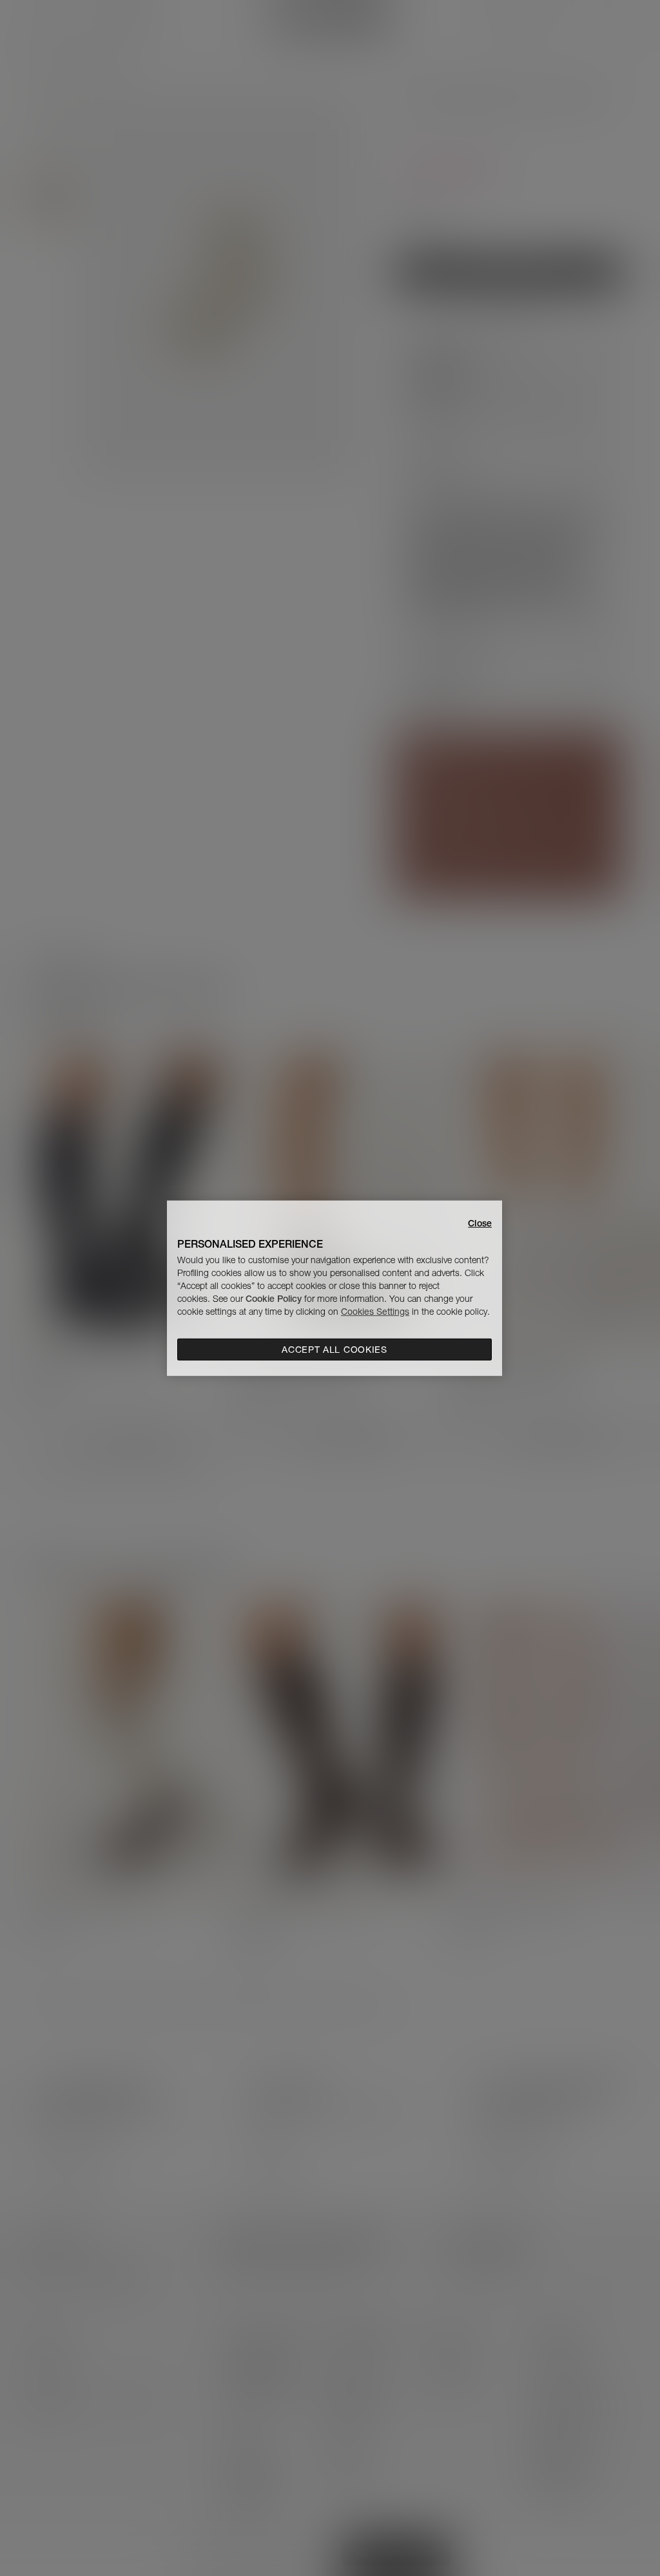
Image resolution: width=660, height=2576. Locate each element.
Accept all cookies (335, 1350)
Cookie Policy (274, 1299)
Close (480, 1223)
